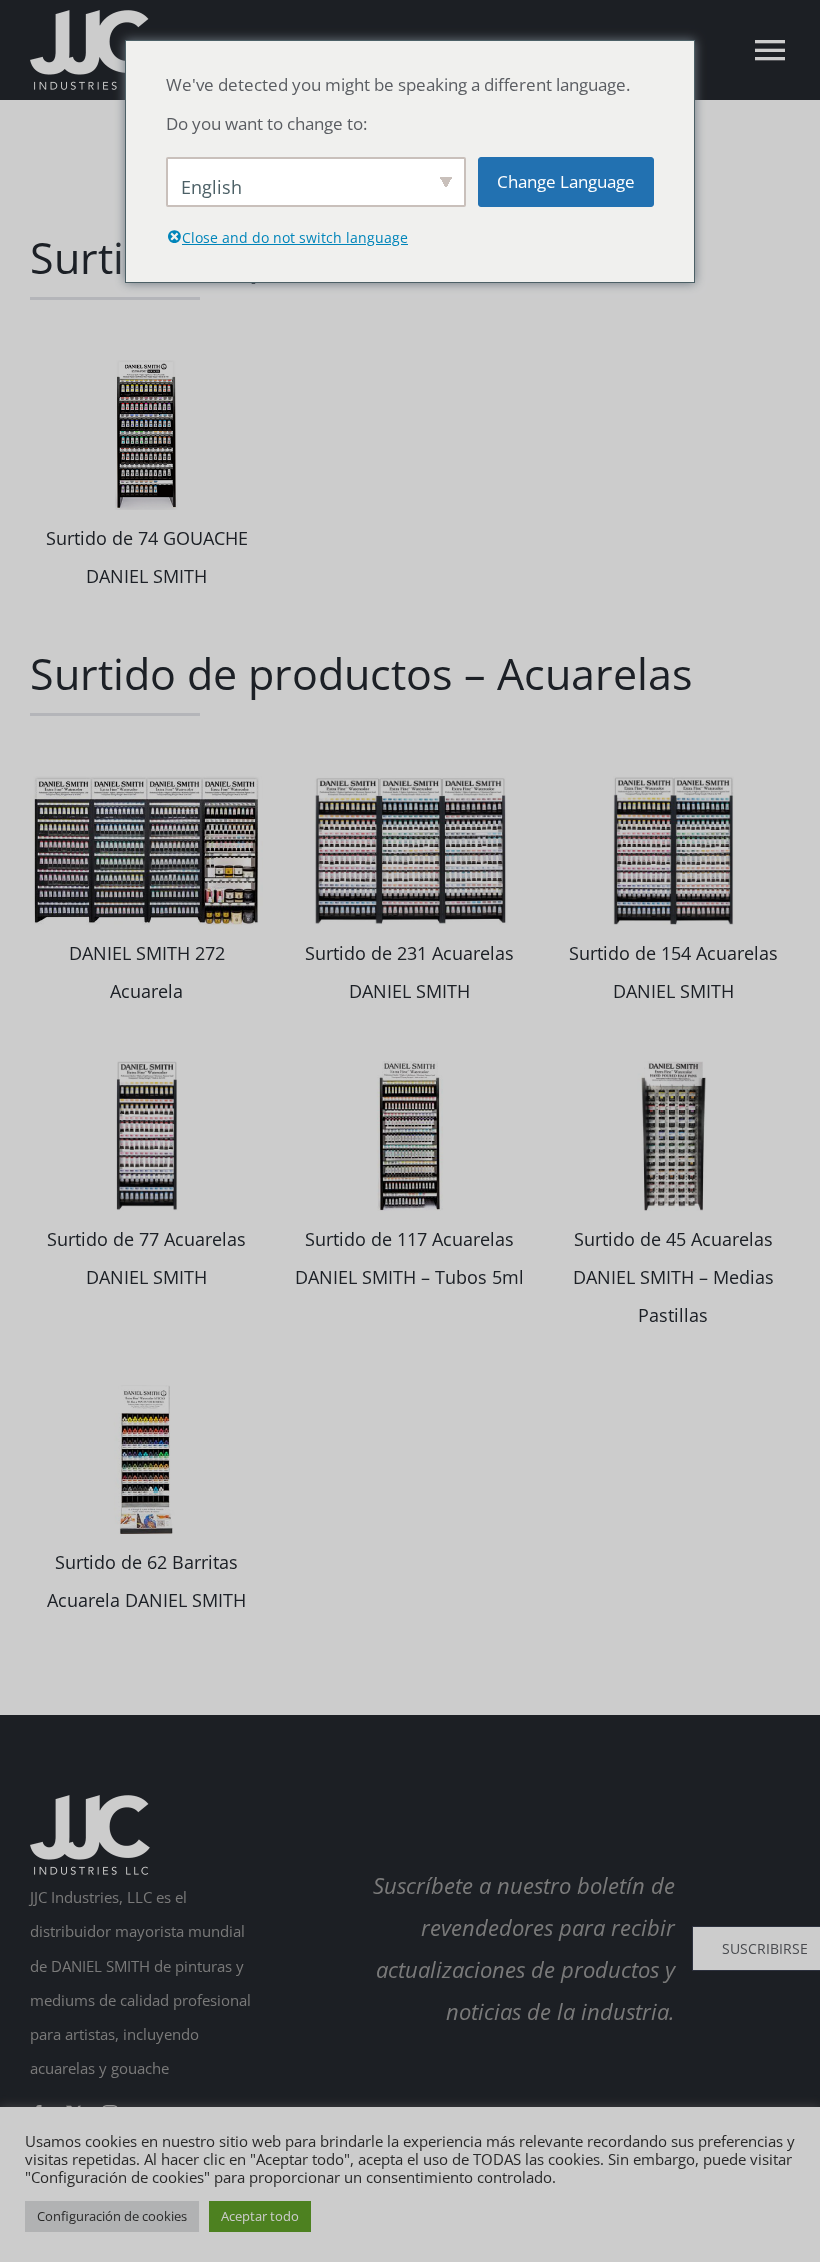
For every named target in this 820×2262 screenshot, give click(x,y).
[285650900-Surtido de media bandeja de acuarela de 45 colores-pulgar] (673, 1068)
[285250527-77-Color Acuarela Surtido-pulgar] (146, 1068)
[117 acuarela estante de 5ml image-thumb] (409, 1068)
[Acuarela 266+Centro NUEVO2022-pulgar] (146, 783)
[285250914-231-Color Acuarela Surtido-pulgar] (409, 783)
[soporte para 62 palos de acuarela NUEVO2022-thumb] (146, 1392)
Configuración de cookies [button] (112, 2216)
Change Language (566, 181)
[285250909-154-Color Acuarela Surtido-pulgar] (673, 783)
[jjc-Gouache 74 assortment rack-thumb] (146, 367)
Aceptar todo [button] (260, 2216)
